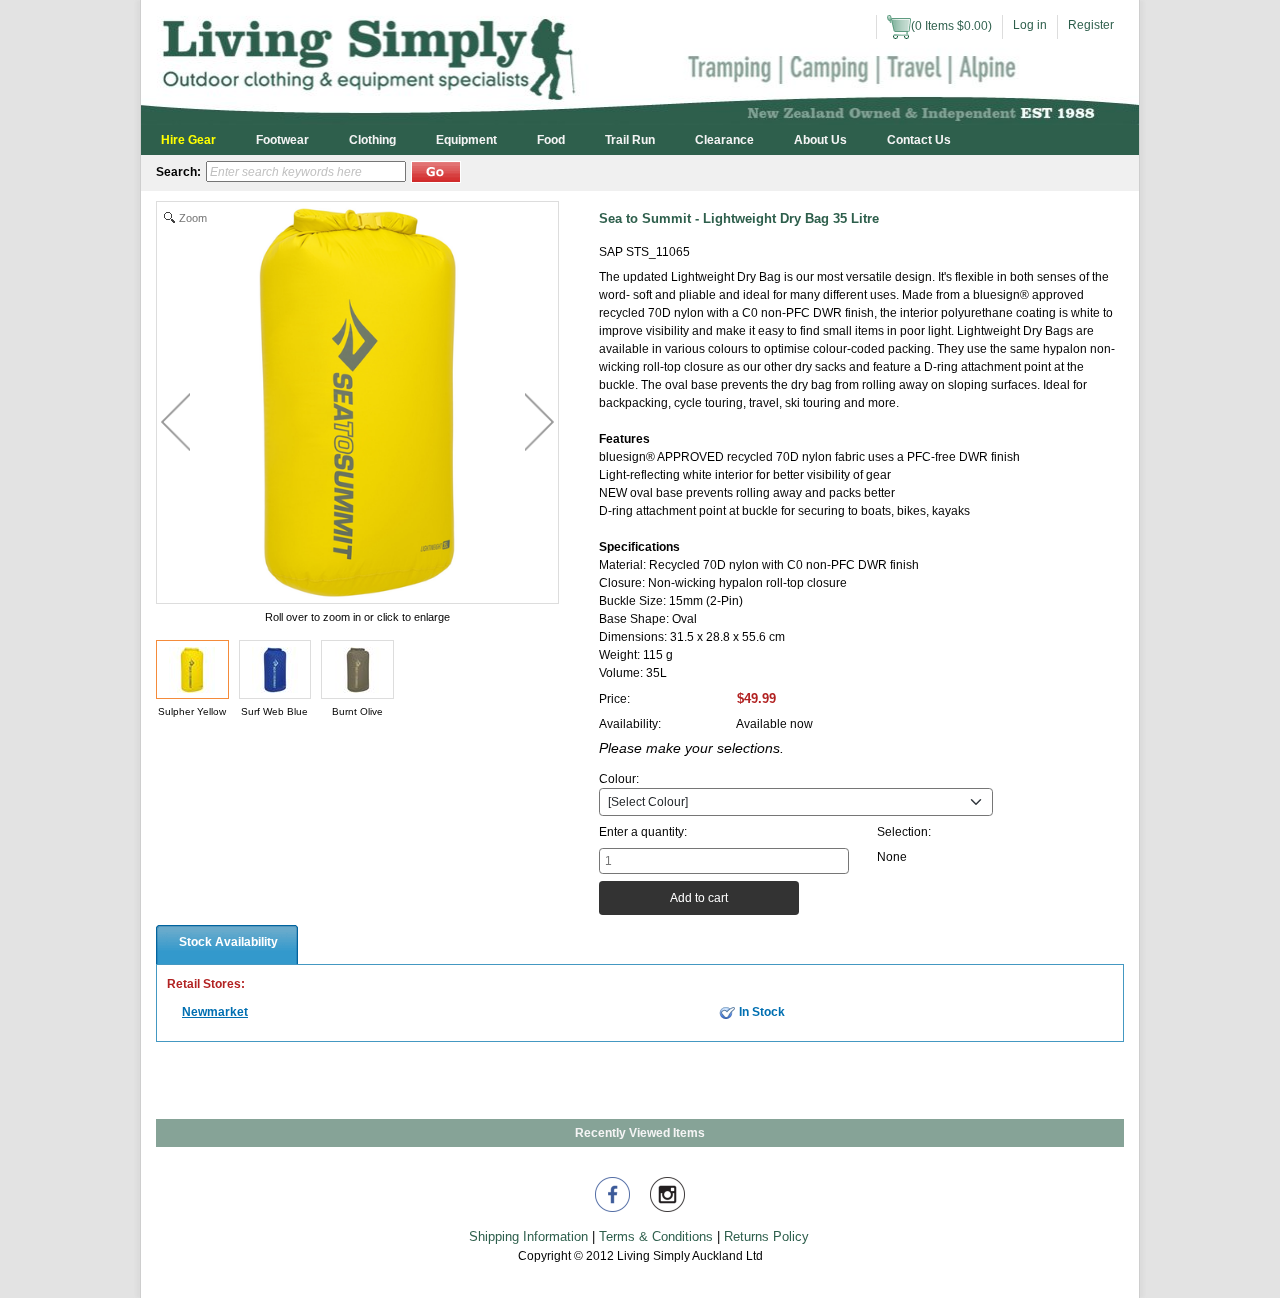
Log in (1030, 25)
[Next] (539, 422)
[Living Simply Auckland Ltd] (640, 61)
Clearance (724, 140)
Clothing (372, 140)
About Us (820, 140)
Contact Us (919, 140)
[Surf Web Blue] (275, 669)
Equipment (466, 140)
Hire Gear (188, 140)
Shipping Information (528, 1236)
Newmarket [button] (215, 1012)
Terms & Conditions (656, 1236)
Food (551, 140)
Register (1091, 25)
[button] (436, 172)
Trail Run (630, 140)
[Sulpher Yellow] (192, 669)
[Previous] (175, 422)
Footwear (282, 140)
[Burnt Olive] (357, 669)
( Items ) (951, 26)
